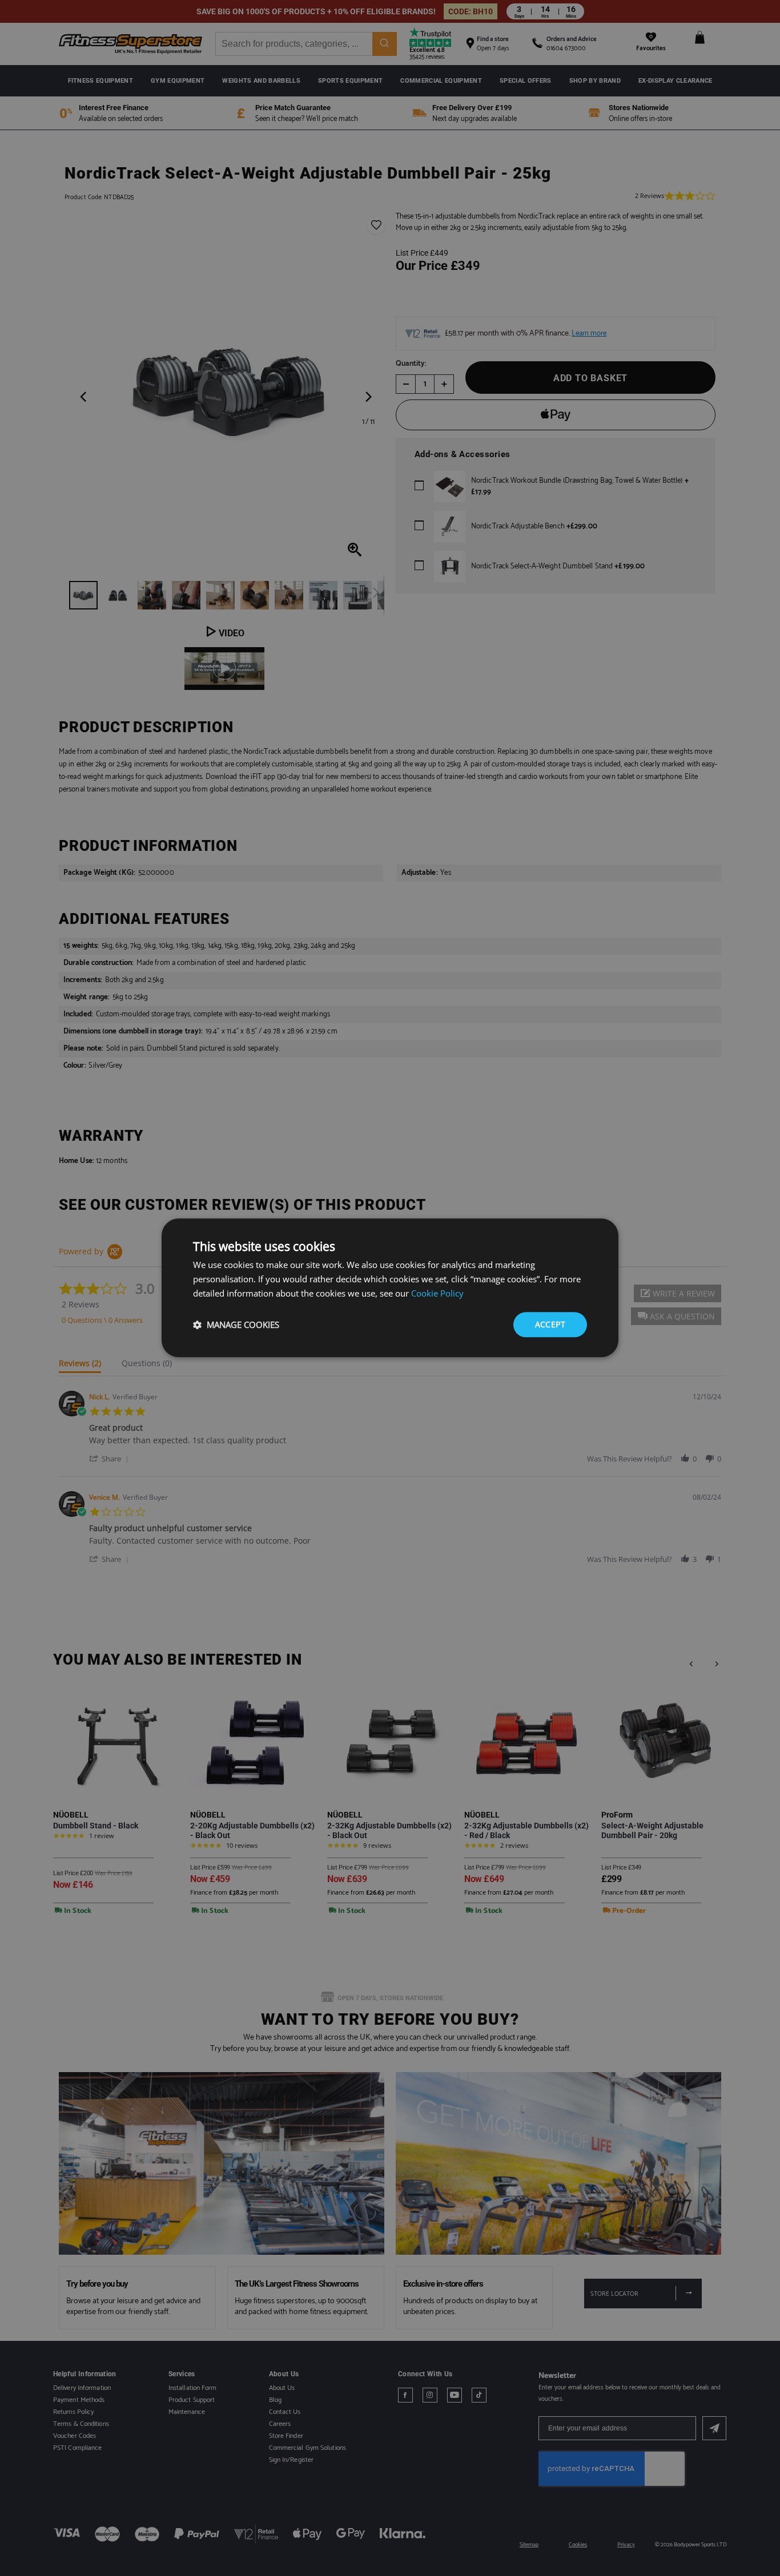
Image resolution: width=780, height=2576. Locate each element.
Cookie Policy (437, 1293)
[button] (236, 1325)
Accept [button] (550, 1324)
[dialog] (390, 1288)
